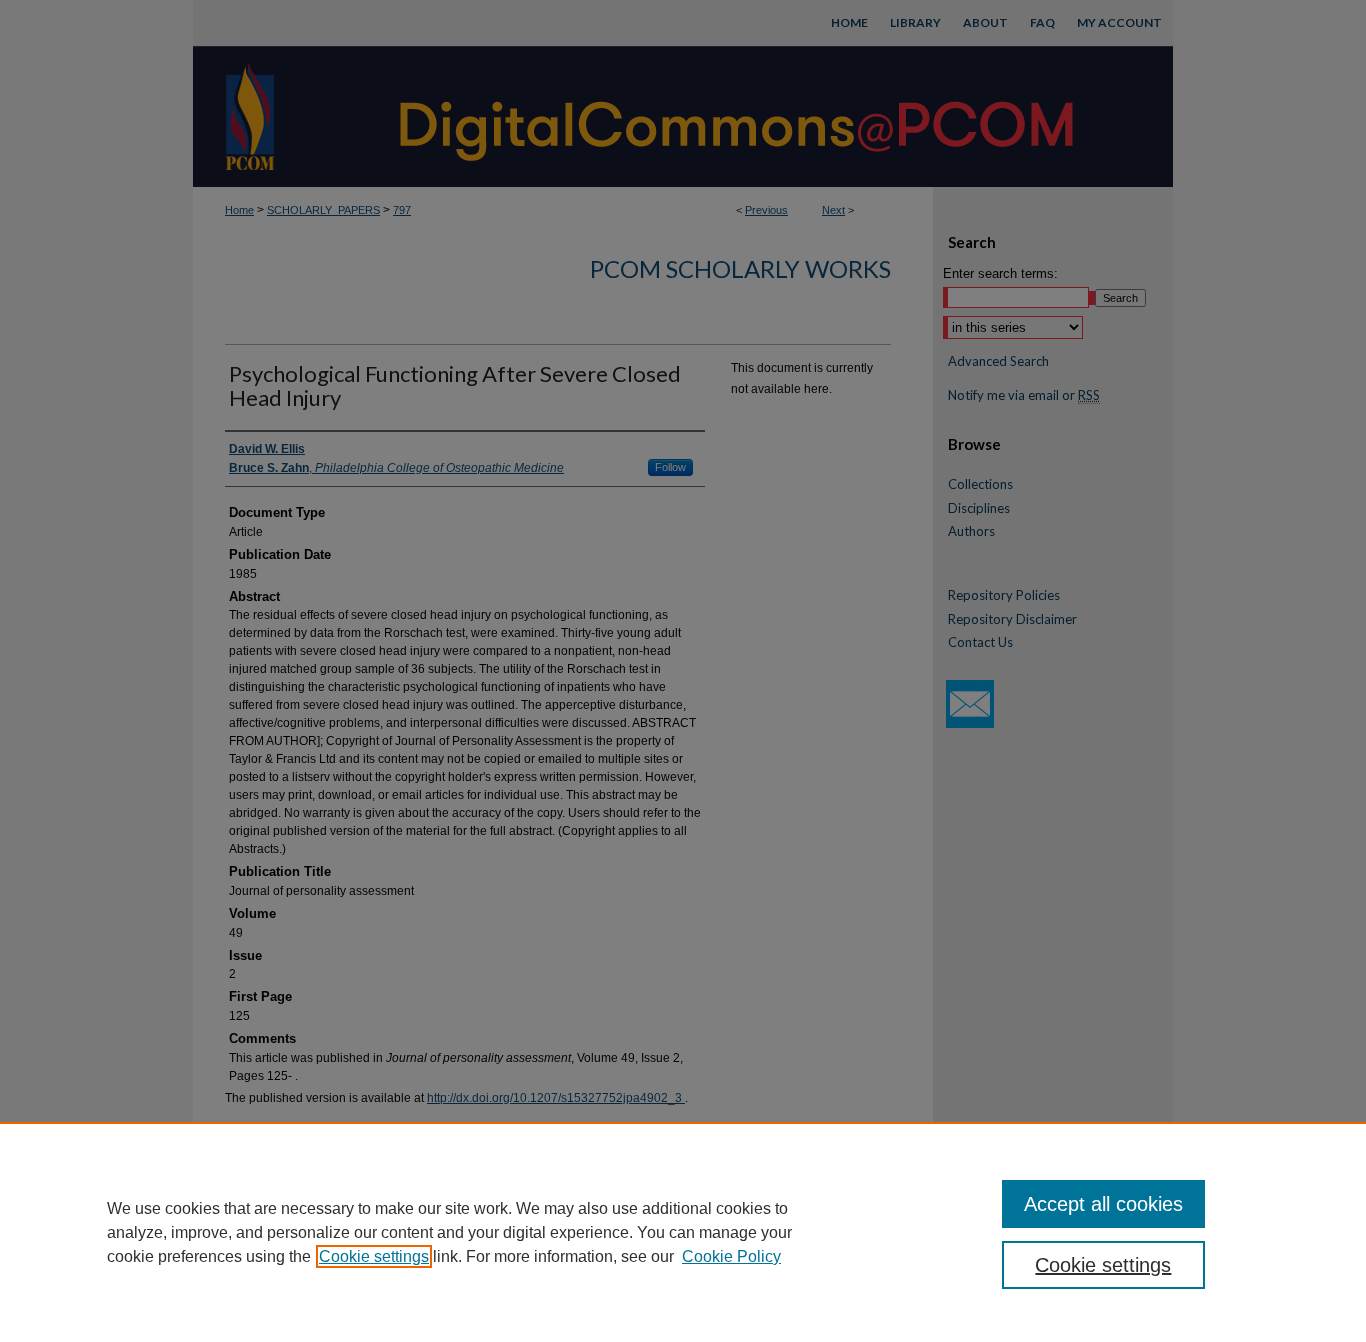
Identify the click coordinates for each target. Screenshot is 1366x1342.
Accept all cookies (1103, 1204)
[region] (683, 1232)
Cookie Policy (731, 1256)
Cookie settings (374, 1256)
